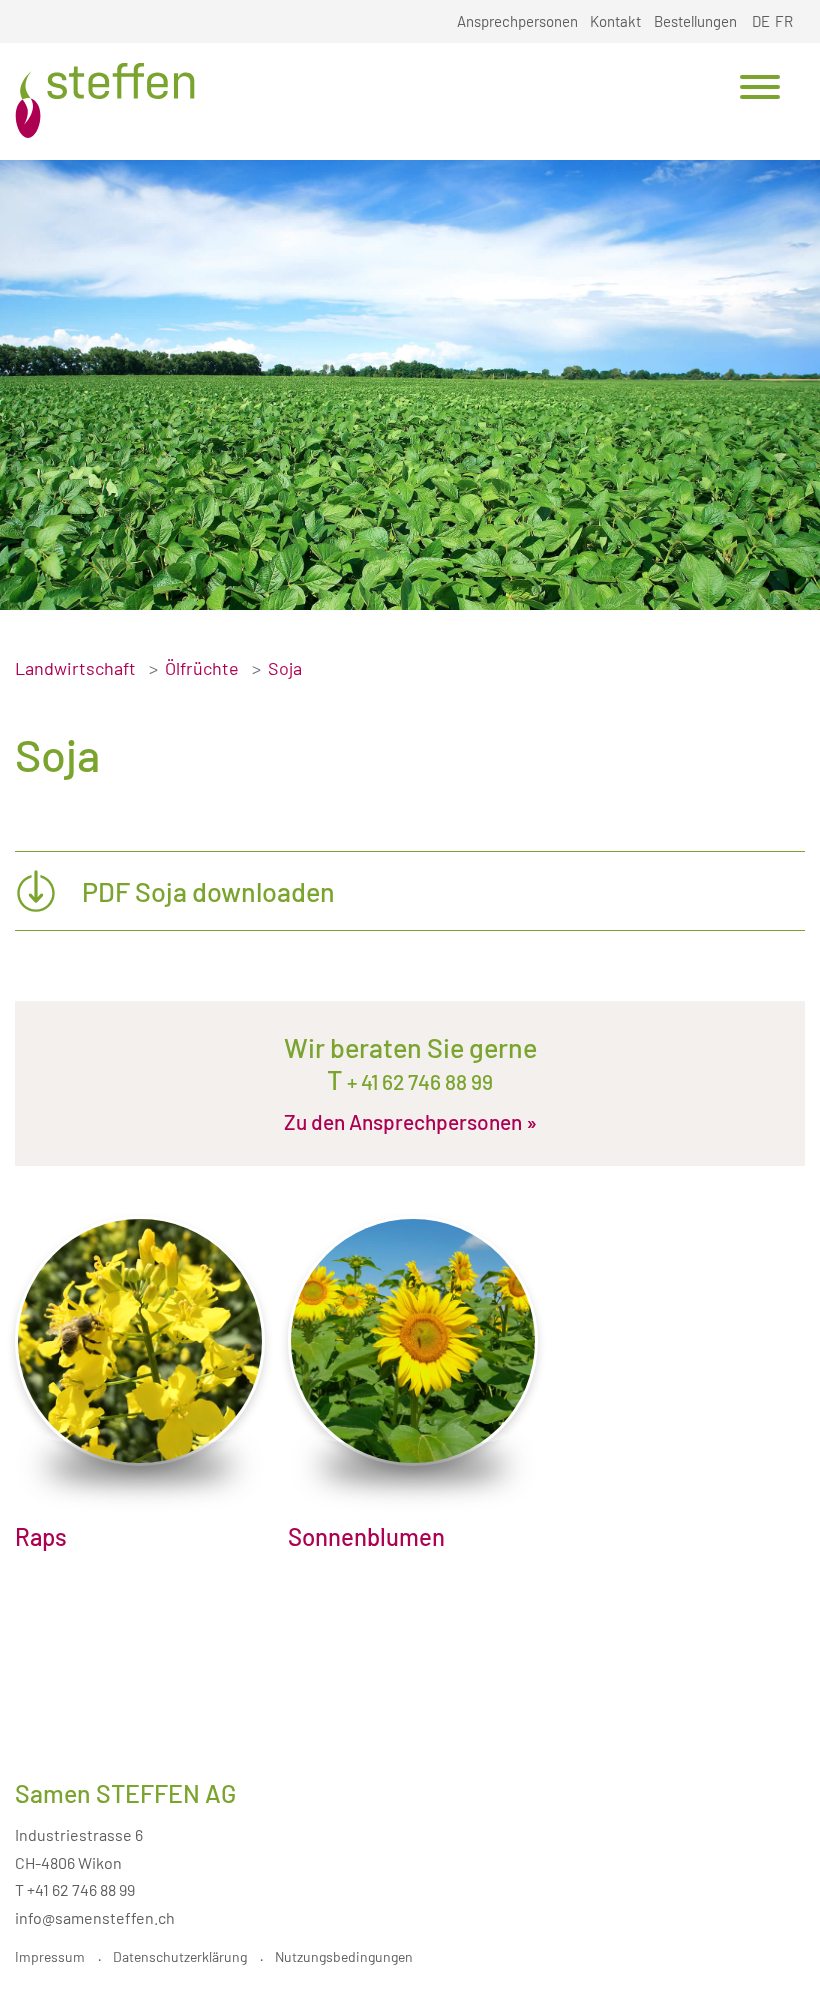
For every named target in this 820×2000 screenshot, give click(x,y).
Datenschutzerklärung (180, 1956)
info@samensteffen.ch (95, 1917)
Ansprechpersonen (517, 21)
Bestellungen (695, 21)
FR (784, 21)
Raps (41, 1536)
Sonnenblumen (366, 1536)
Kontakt (615, 21)
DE (761, 21)
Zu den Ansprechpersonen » (410, 1121)
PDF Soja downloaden (208, 891)
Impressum (50, 1956)
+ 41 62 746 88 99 (418, 1081)
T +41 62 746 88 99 (75, 1889)
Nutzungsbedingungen (344, 1956)
